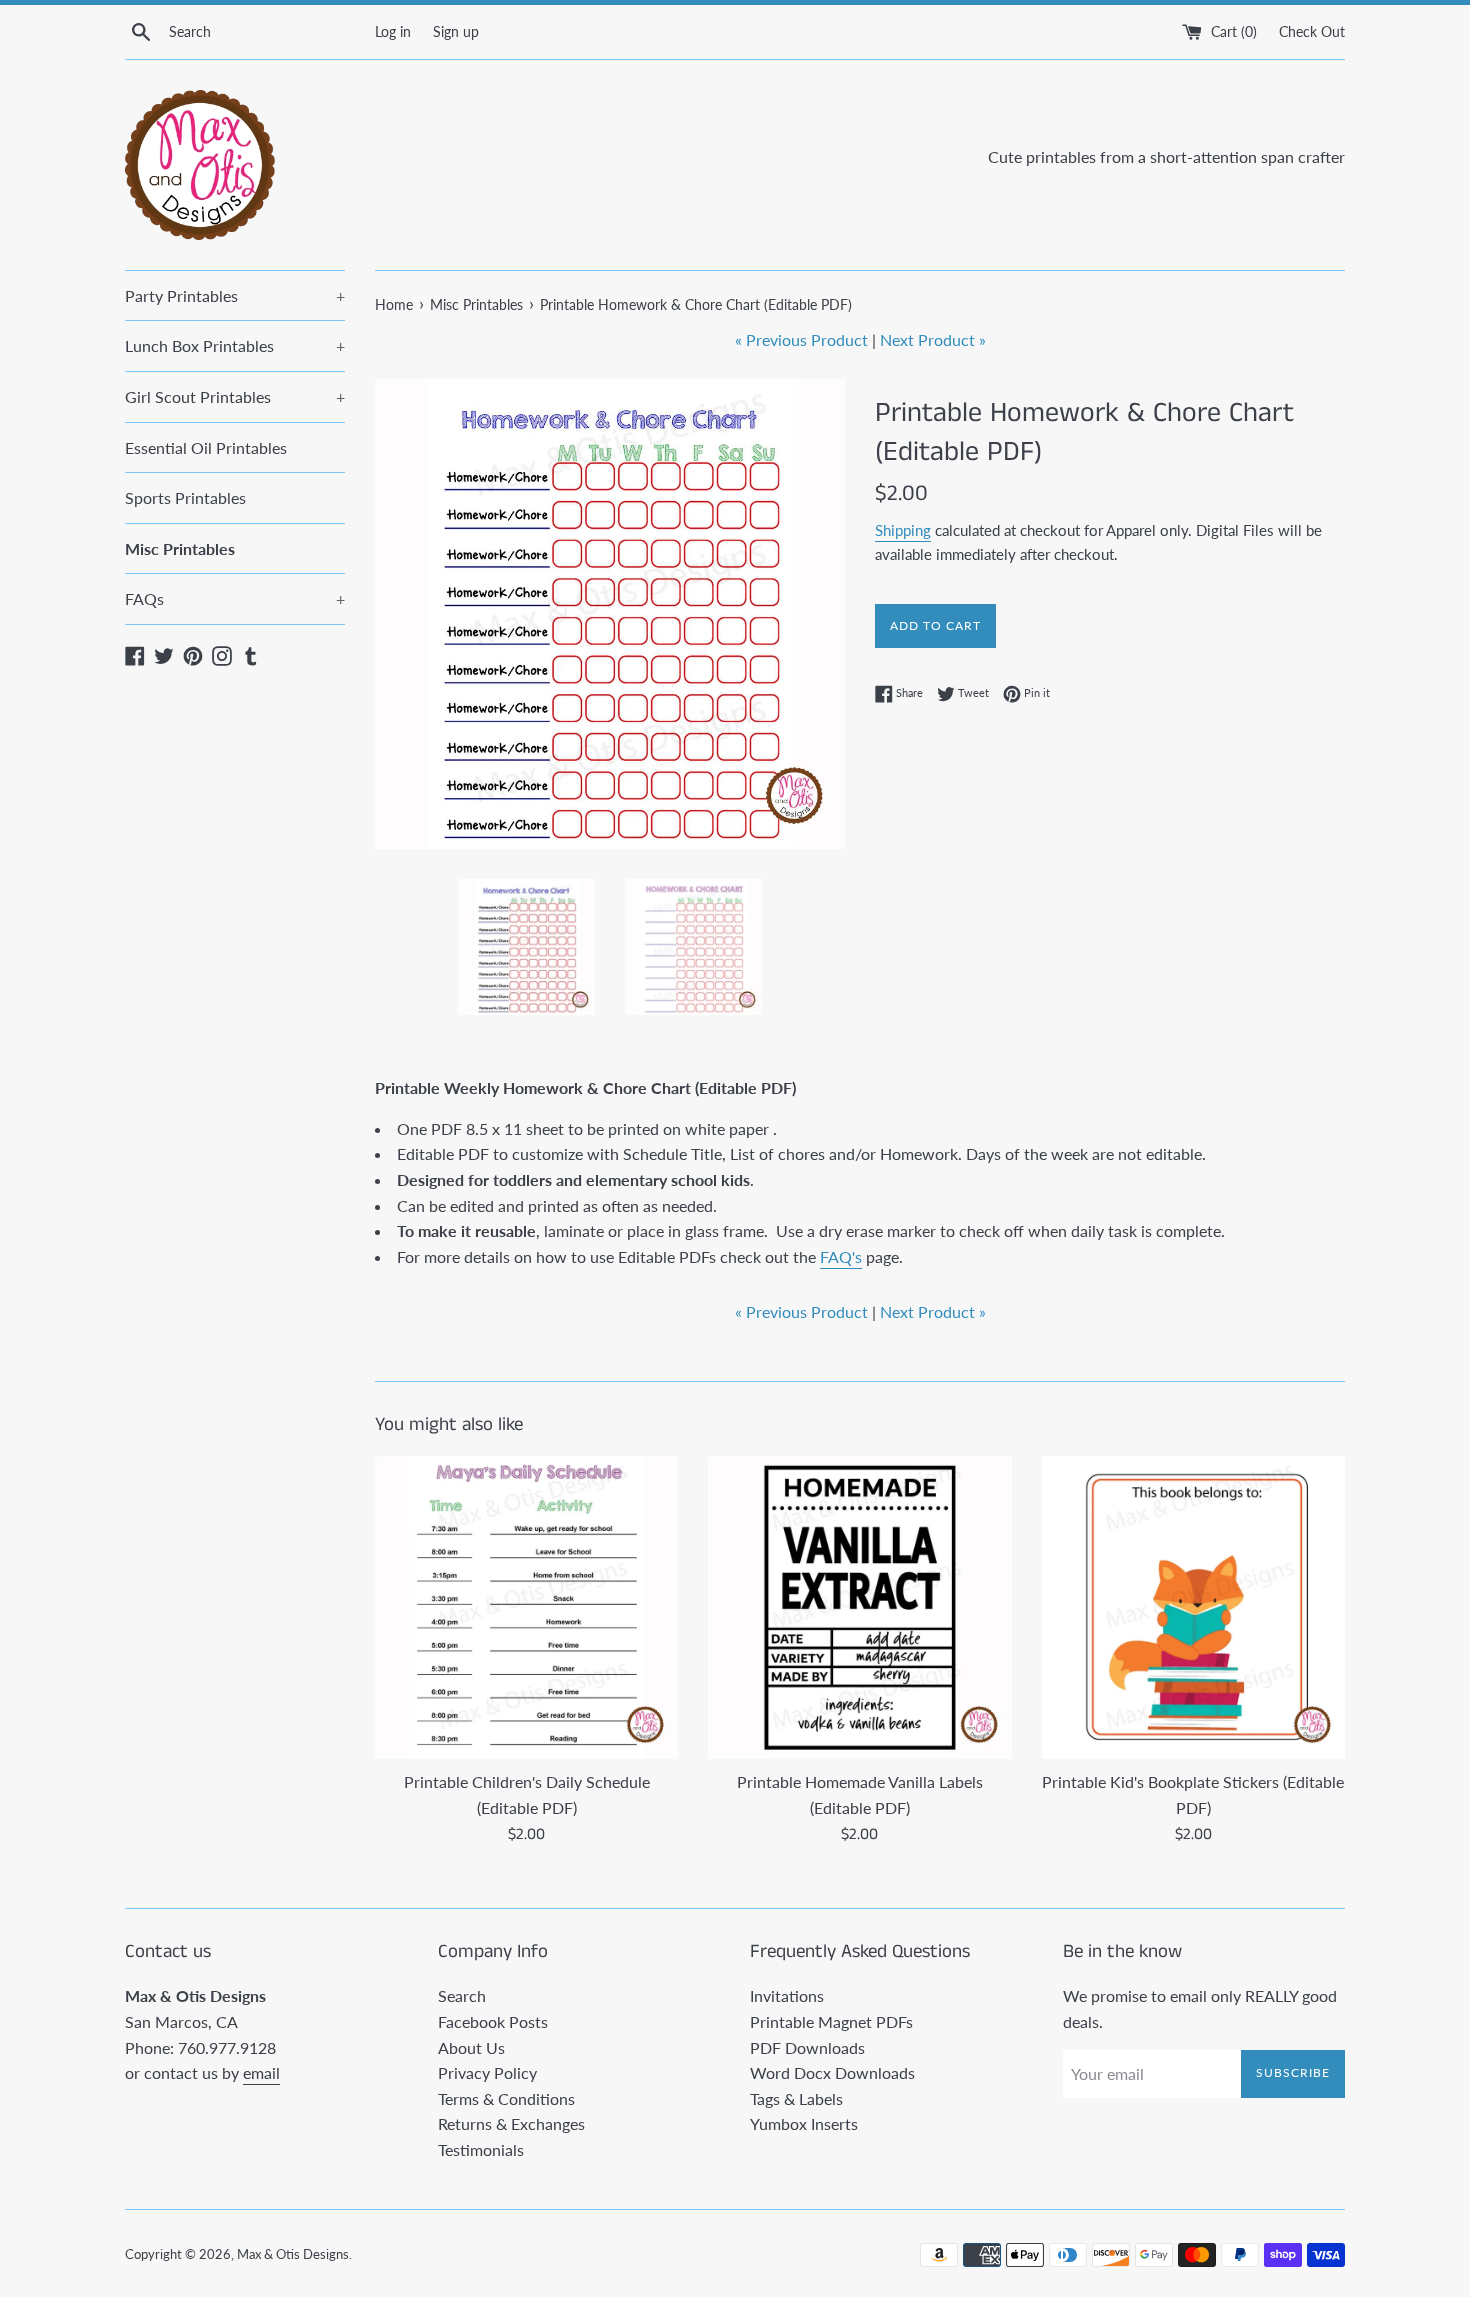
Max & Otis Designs (293, 2254)
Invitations (787, 1995)
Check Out (1312, 31)
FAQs (235, 598)
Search (462, 1995)
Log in (393, 31)
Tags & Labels (796, 2098)
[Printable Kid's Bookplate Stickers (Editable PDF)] (1193, 1607)
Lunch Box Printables (235, 345)
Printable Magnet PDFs (831, 2021)
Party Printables (235, 295)
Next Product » (933, 339)
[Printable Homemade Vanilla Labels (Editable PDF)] (859, 1607)
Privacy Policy (487, 2072)
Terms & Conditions (506, 2098)
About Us (471, 2047)
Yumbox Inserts (804, 2123)
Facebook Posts (493, 2021)
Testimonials (481, 2149)
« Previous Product (801, 339)
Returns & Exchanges (511, 2123)
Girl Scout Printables (235, 396)
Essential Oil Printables (206, 447)
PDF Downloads (807, 2047)
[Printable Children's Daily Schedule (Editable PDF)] (526, 1607)
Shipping (903, 530)
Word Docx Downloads (832, 2072)
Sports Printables (185, 497)
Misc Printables (180, 548)
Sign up (456, 31)
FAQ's (841, 1256)
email (261, 2072)
